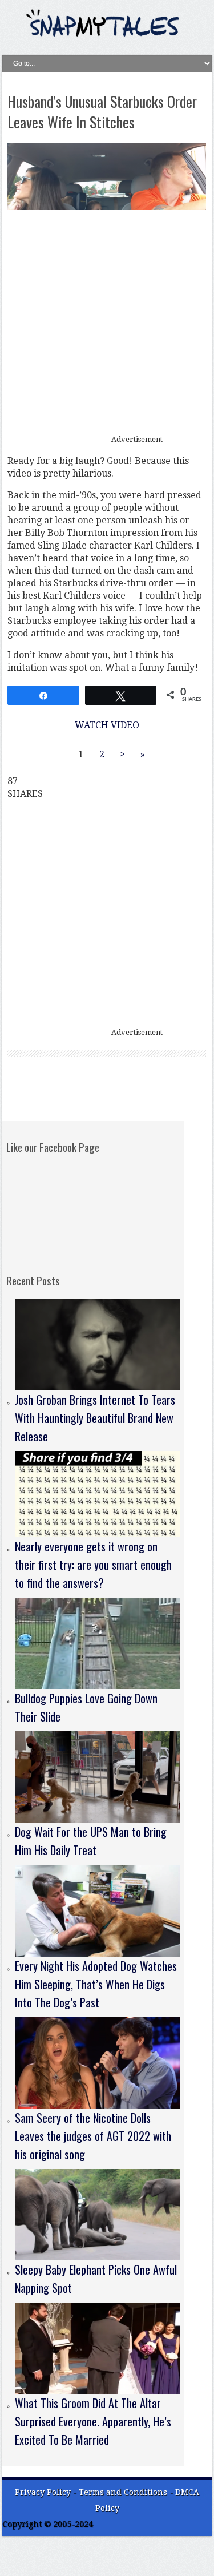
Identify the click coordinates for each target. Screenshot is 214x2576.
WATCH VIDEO (107, 725)
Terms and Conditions (124, 2492)
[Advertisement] (107, 323)
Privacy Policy (43, 2492)
